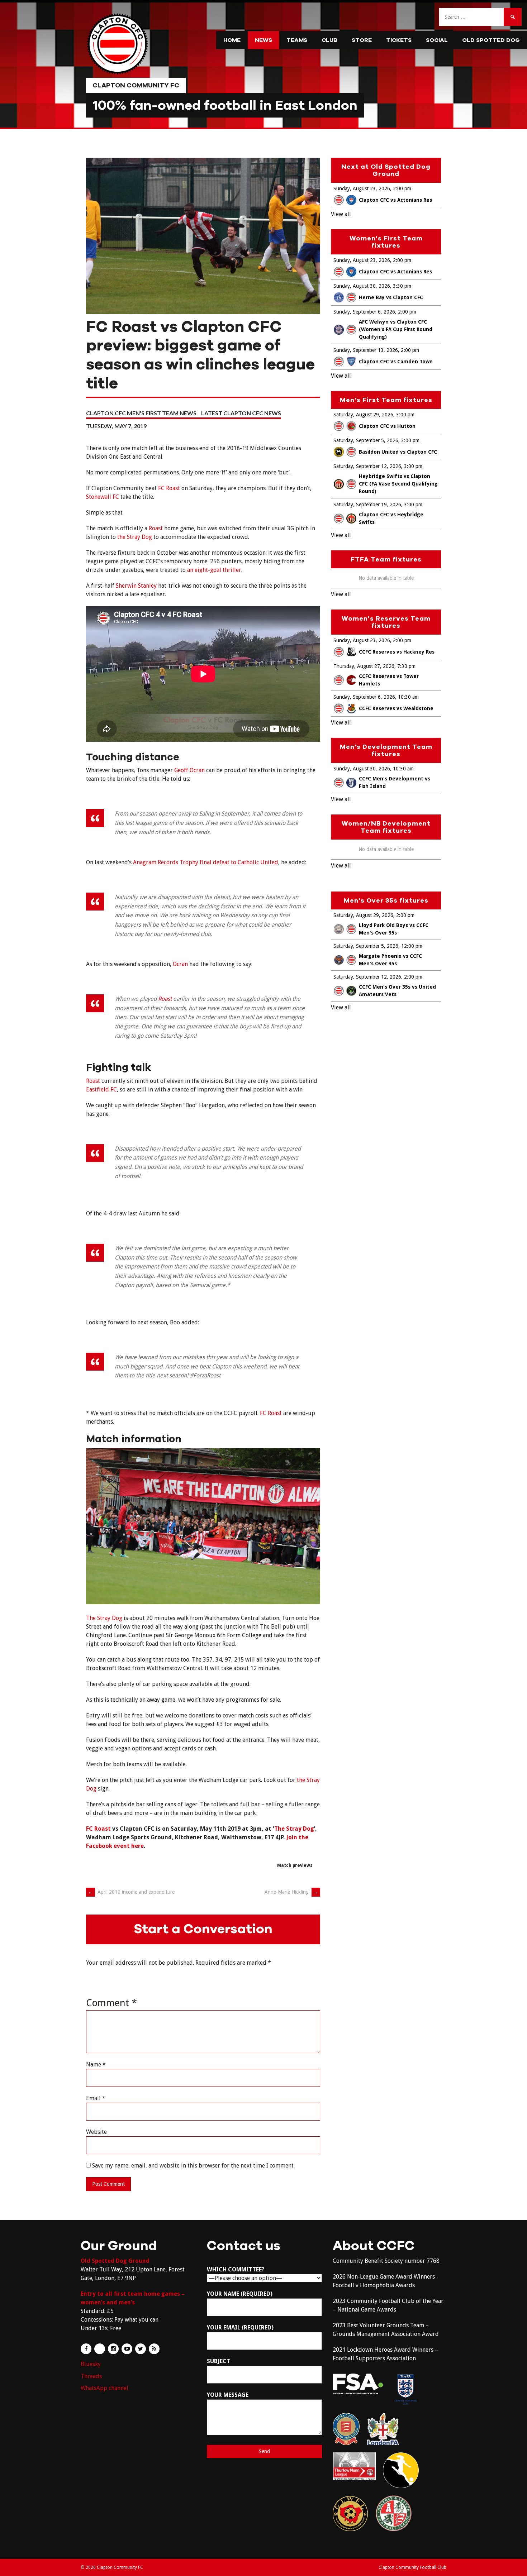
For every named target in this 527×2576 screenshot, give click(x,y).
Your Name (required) (240, 2294)
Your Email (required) (240, 2328)
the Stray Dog (135, 537)
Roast (156, 528)
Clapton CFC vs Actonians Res (395, 200)
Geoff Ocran (189, 770)
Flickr (100, 2349)
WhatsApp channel (105, 2388)
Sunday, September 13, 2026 (366, 350)
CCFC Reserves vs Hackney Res (397, 652)
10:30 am (408, 697)
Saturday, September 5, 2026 (366, 440)
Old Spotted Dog (491, 40)
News (263, 40)
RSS (154, 2349)
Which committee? (236, 2269)
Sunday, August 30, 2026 (362, 286)
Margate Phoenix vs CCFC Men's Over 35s (390, 960)
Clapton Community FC (136, 85)
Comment (111, 2003)
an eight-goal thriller (214, 570)
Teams (297, 40)
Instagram (113, 2349)
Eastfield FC (101, 1089)
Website (96, 2132)
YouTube (127, 2349)
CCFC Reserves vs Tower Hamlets (389, 680)
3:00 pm (405, 415)
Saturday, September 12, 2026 (367, 466)
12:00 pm (412, 946)
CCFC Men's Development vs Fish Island (395, 782)
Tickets (399, 40)
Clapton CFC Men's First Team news (141, 413)
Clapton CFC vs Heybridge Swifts (391, 518)
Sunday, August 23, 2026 (362, 188)
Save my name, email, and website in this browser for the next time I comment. (193, 2166)
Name (96, 2064)
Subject (219, 2361)
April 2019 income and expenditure (131, 1892)
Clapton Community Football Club (412, 2567)
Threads (91, 2376)
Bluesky (91, 2364)
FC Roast (169, 488)
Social (437, 40)
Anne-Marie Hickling (291, 1892)
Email (96, 2098)
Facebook (86, 2349)
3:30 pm (402, 286)
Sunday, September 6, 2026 (364, 312)
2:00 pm (402, 188)
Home (232, 40)
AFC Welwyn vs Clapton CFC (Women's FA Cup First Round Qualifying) (396, 329)
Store (362, 40)
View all (341, 214)
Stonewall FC (103, 497)
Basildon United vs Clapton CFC (398, 452)
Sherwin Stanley (136, 586)
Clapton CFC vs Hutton (387, 426)
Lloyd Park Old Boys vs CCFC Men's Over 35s (394, 929)
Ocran (180, 964)
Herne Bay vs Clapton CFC (391, 297)
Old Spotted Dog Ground (115, 2261)
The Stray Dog (104, 1618)
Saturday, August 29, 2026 (363, 415)
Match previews (295, 1865)
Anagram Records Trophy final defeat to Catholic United (206, 862)
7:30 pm (406, 666)
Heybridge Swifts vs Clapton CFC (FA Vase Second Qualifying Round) (398, 484)
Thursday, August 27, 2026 (364, 666)
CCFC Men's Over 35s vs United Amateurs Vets (397, 991)
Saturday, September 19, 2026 (367, 505)
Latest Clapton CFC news (241, 413)
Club (329, 40)
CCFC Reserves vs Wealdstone (396, 708)
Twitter (141, 2349)
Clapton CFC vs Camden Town (396, 362)
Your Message (228, 2395)
